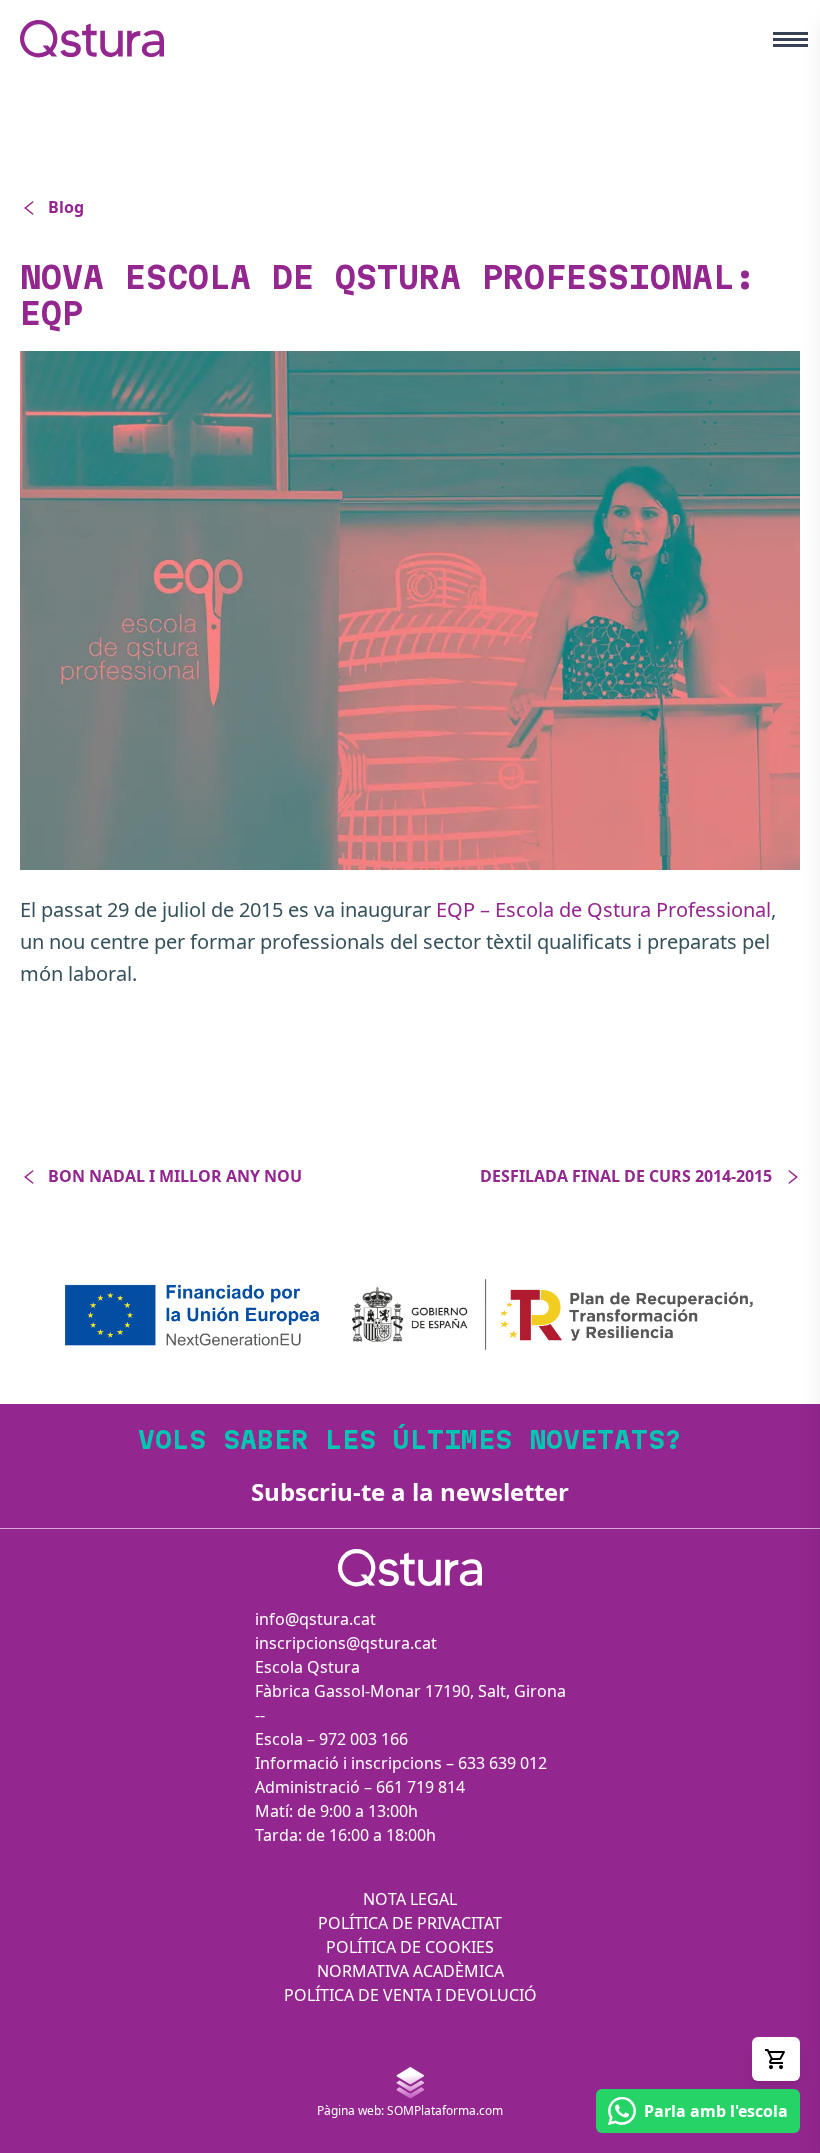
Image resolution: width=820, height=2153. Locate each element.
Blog (66, 207)
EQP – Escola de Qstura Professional (603, 909)
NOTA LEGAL (410, 1899)
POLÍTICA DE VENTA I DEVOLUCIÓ (410, 1995)
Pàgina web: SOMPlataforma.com (410, 2110)
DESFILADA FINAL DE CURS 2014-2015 (626, 1176)
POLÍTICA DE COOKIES (410, 1947)
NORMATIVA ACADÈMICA (410, 1971)
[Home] (92, 39)
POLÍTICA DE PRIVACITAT (410, 1923)
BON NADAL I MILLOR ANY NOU (175, 1176)
